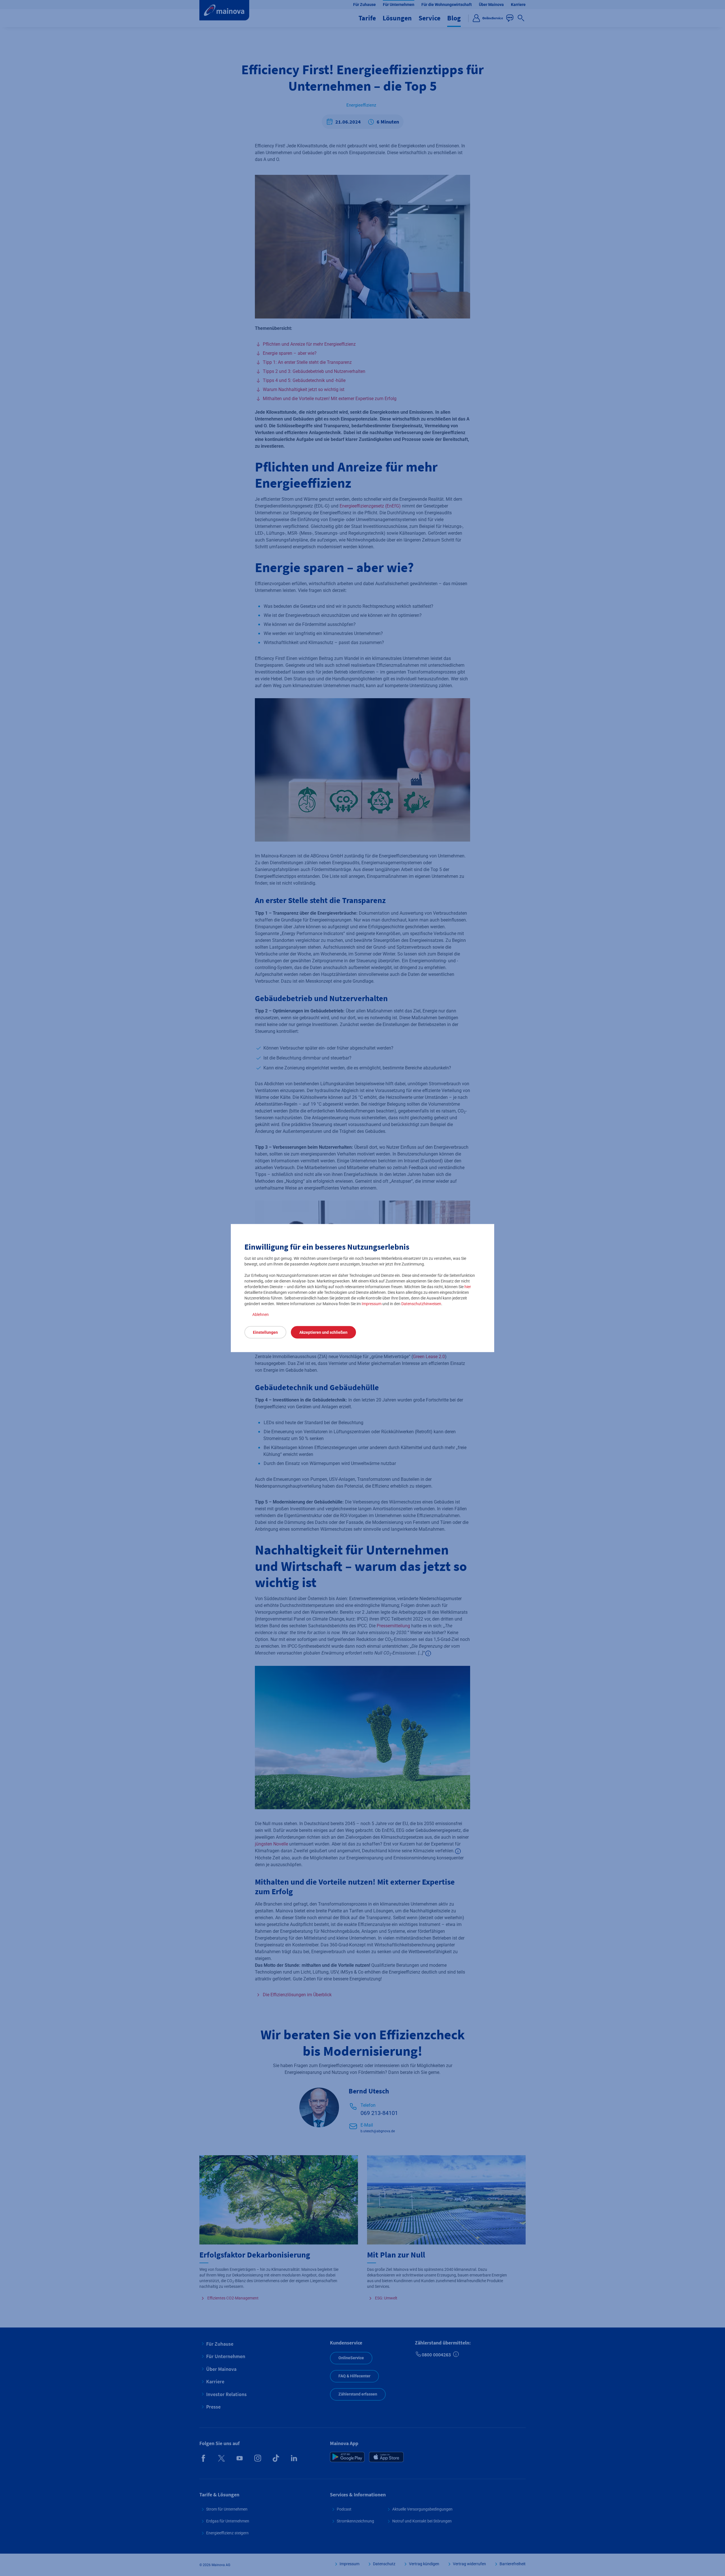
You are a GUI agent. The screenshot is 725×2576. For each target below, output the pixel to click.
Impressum (372, 1304)
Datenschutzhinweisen (421, 1304)
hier (468, 1287)
